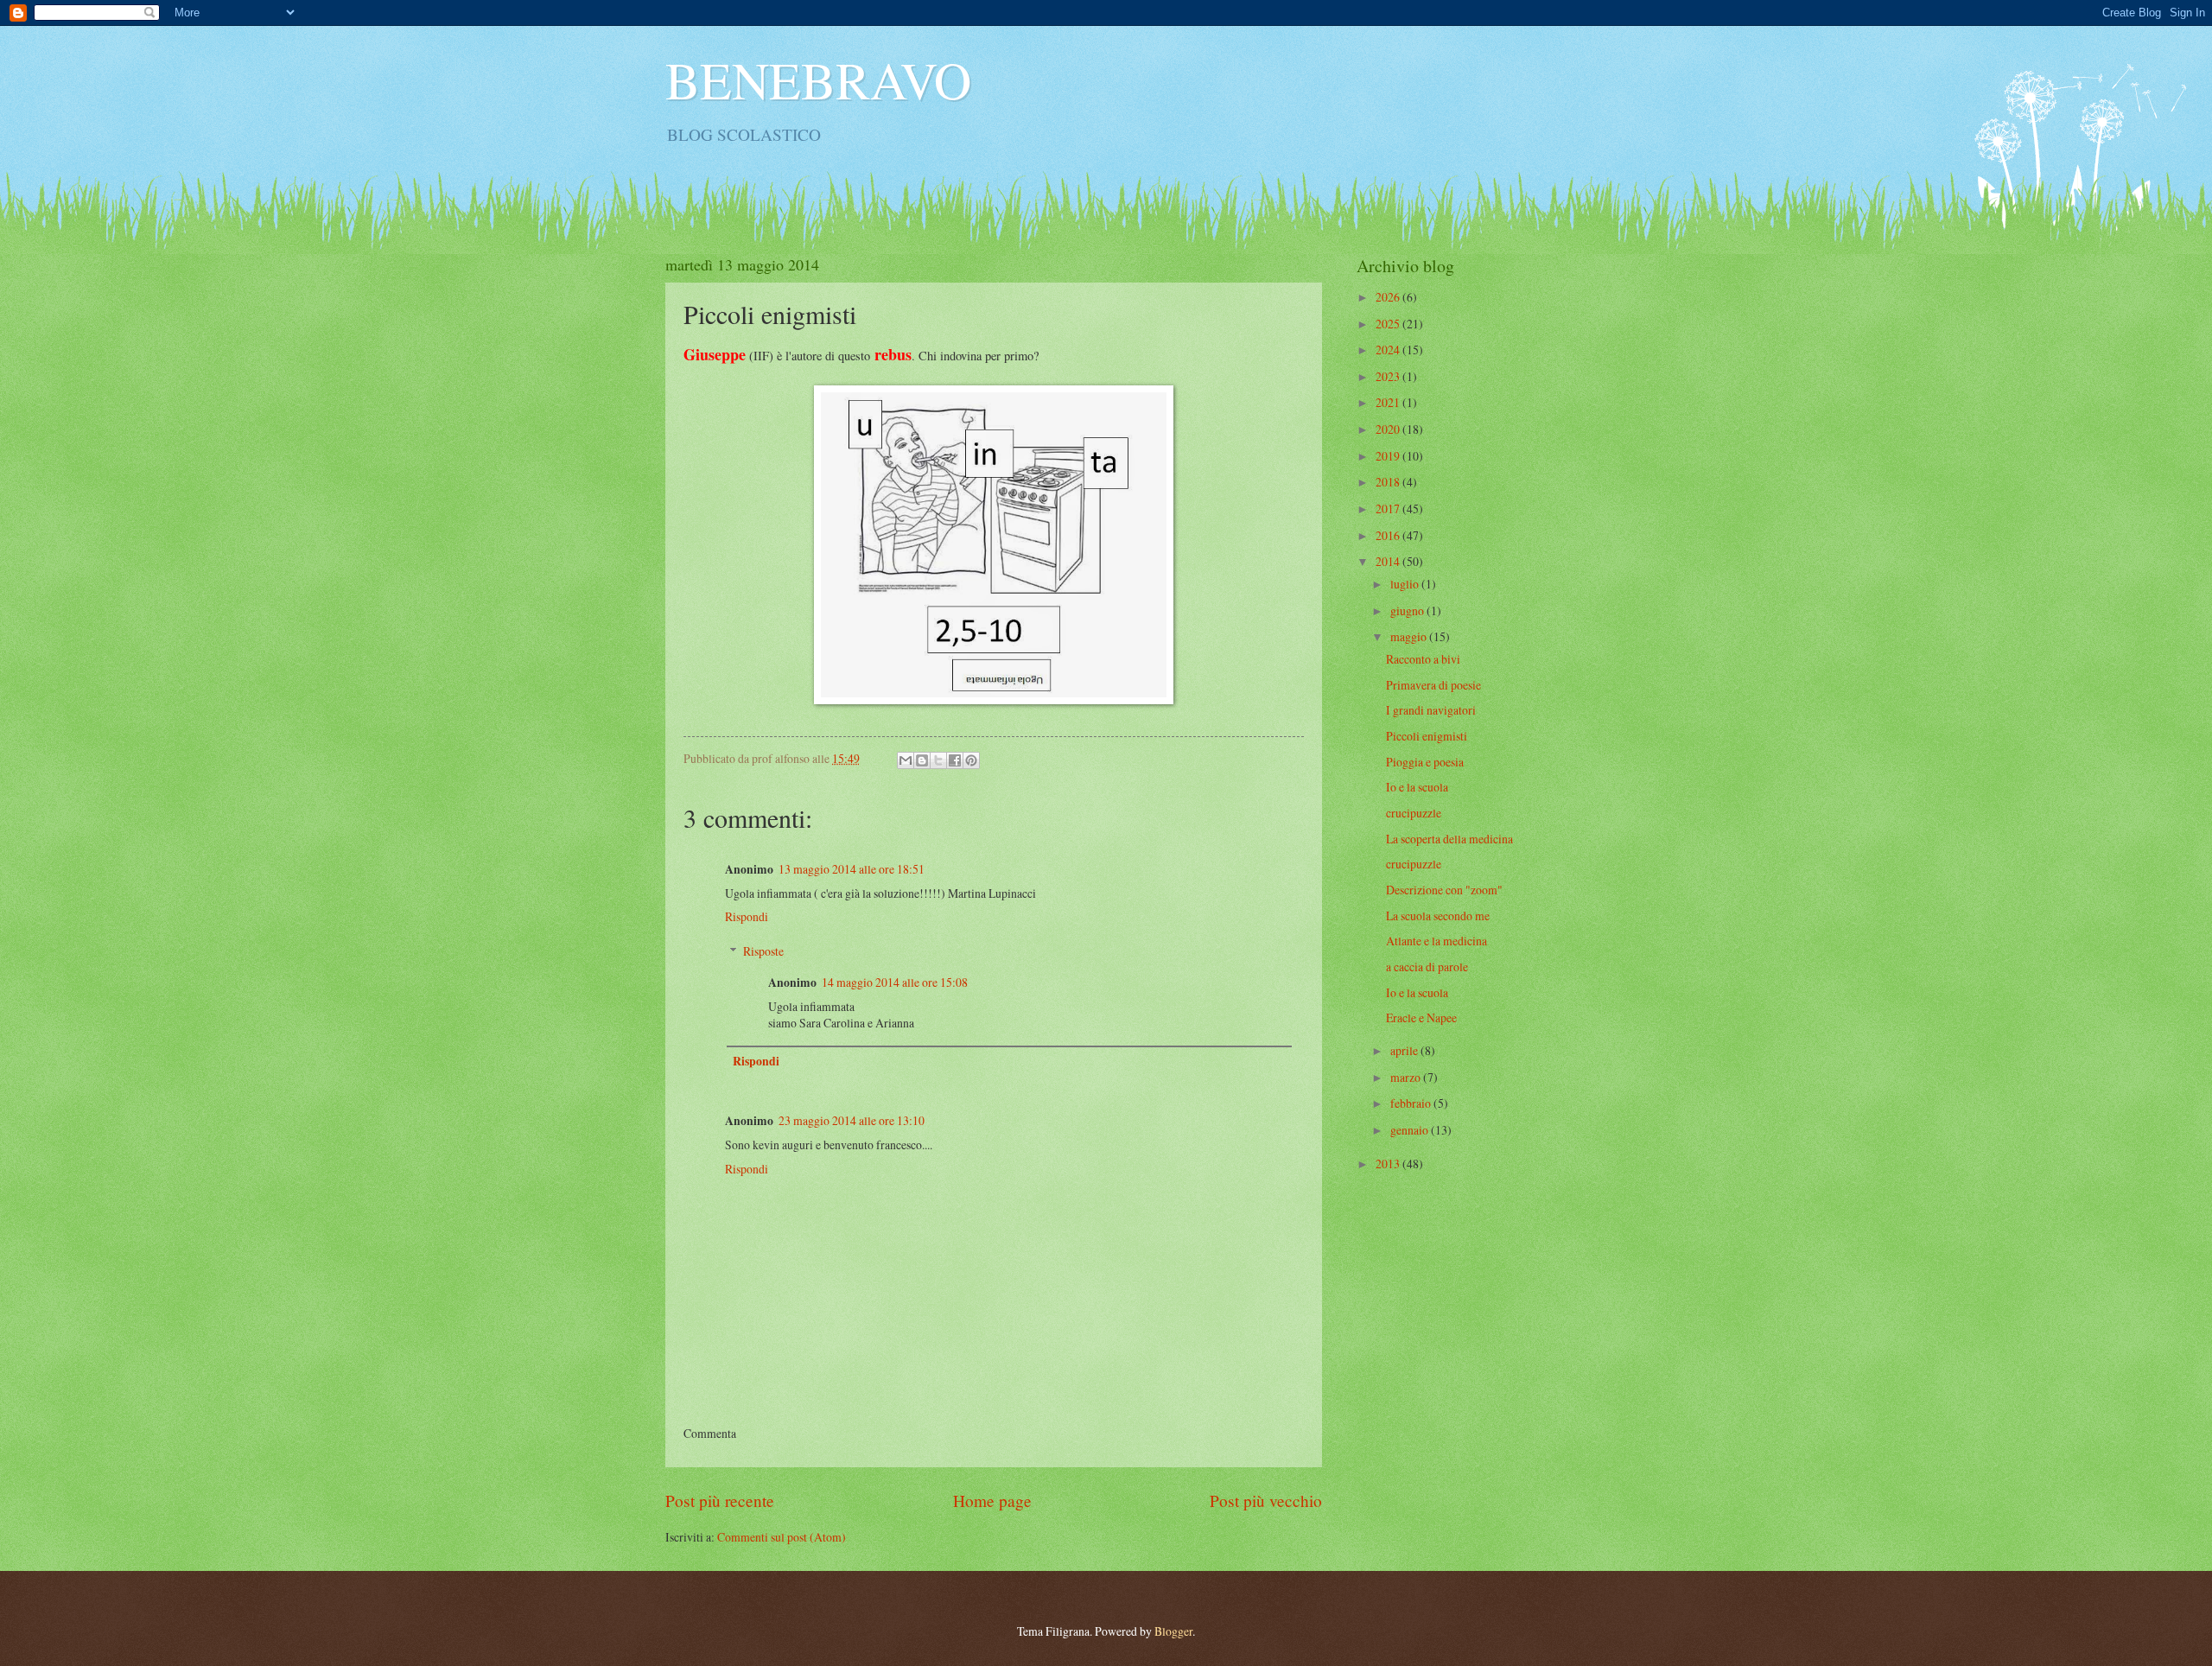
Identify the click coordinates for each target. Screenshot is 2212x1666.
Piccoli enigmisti (1427, 736)
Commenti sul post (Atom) (782, 1537)
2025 (1389, 324)
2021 (1389, 402)
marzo (1407, 1077)
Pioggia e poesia (1425, 762)
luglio (1406, 584)
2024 (1389, 350)
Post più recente (720, 1501)
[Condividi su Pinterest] (971, 760)
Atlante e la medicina (1437, 941)
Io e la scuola (1417, 787)
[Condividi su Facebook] (955, 760)
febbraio (1412, 1103)
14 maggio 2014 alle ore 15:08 (895, 982)
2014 (1389, 561)
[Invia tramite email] (906, 760)
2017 (1389, 509)
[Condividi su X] (938, 760)
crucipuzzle (1414, 813)
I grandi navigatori (1431, 710)
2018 (1389, 482)
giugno (1408, 610)
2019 (1389, 456)
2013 (1389, 1164)
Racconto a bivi (1423, 659)
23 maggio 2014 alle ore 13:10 (852, 1120)
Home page (992, 1501)
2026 (1389, 297)
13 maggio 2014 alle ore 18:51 (852, 869)
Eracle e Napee (1421, 1017)
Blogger (1173, 1631)
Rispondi (747, 916)
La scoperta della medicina (1449, 839)
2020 (1389, 429)
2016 (1389, 535)
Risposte (763, 951)
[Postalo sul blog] (922, 760)
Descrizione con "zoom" (1444, 890)
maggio (1410, 636)
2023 (1389, 376)
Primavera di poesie (1433, 685)
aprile (1405, 1050)
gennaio (1411, 1130)
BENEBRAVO (818, 79)
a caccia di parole (1427, 967)
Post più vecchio (1266, 1501)
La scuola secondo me (1438, 916)
